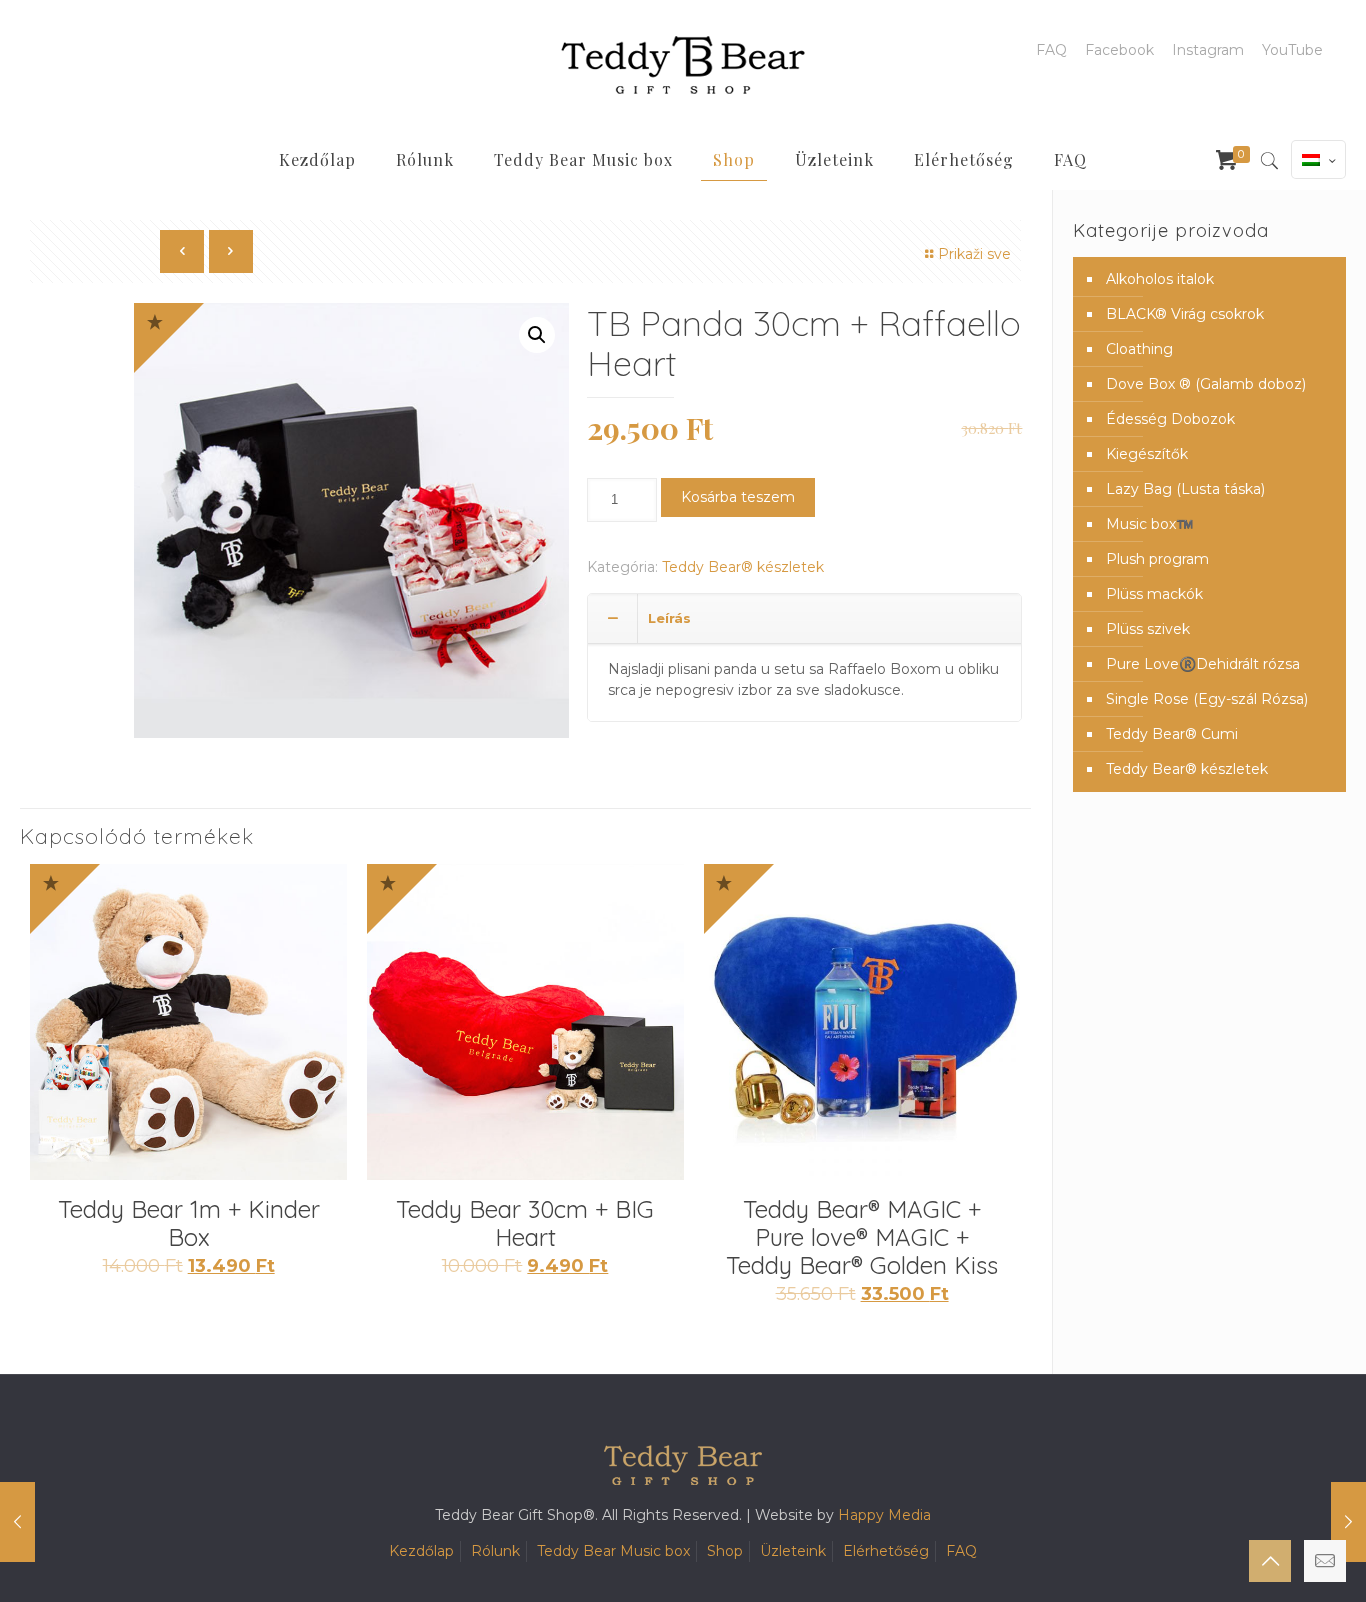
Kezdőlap (421, 1551)
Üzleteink (793, 1551)
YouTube (1292, 50)
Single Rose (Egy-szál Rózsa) (1207, 699)
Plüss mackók (1154, 594)
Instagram (1208, 50)
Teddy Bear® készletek (743, 567)
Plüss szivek (1148, 629)
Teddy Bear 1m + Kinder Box (189, 1223)
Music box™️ (1149, 524)
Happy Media (884, 1515)
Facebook (1119, 50)
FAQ (1051, 50)
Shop (725, 1551)
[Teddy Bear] (683, 65)
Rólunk (495, 1551)
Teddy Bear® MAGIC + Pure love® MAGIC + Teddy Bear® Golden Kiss (862, 1237)
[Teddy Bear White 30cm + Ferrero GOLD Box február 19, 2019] (1348, 1522)
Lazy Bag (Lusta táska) (1185, 489)
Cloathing (1139, 349)
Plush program (1157, 559)
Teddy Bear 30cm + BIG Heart (525, 1223)
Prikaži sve (974, 254)
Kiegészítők (1147, 454)
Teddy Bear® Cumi (1172, 734)
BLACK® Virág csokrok (1185, 314)
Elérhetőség (886, 1551)
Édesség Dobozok (1170, 419)
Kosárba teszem (738, 497)
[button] (537, 335)
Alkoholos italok (1160, 279)
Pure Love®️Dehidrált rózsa (1203, 664)
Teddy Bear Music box (613, 1551)
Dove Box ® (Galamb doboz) (1206, 384)
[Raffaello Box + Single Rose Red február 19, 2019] (17, 1522)
